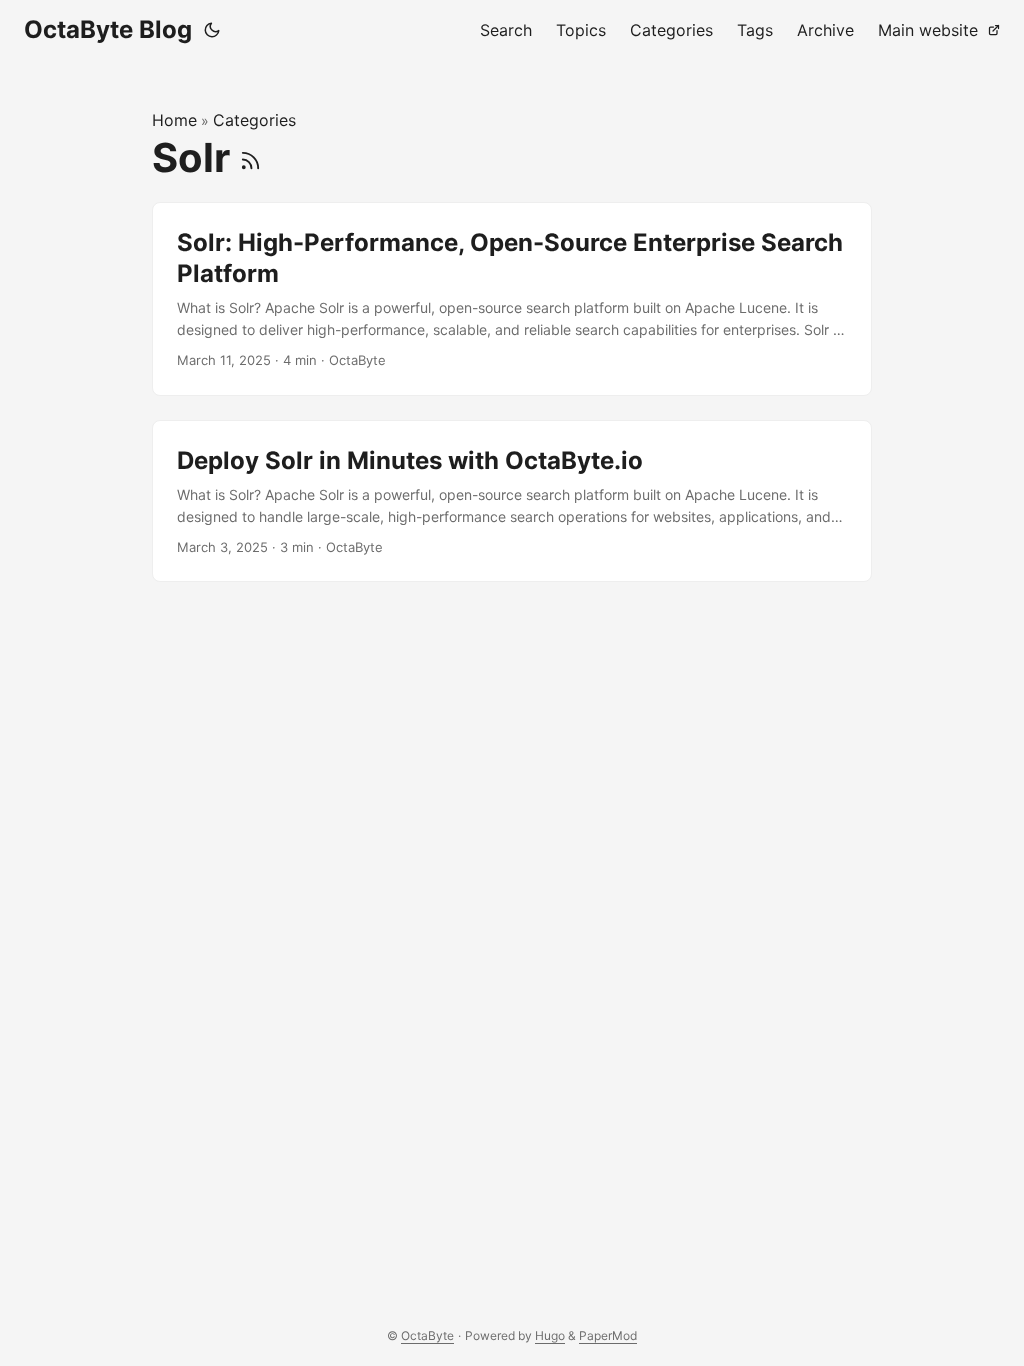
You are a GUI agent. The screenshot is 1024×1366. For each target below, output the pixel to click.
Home (174, 120)
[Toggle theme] (212, 30)
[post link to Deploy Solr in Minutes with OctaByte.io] (512, 501)
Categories (254, 120)
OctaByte (427, 1335)
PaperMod (608, 1335)
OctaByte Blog (108, 29)
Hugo (550, 1335)
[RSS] (250, 157)
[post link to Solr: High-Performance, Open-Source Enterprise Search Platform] (512, 299)
